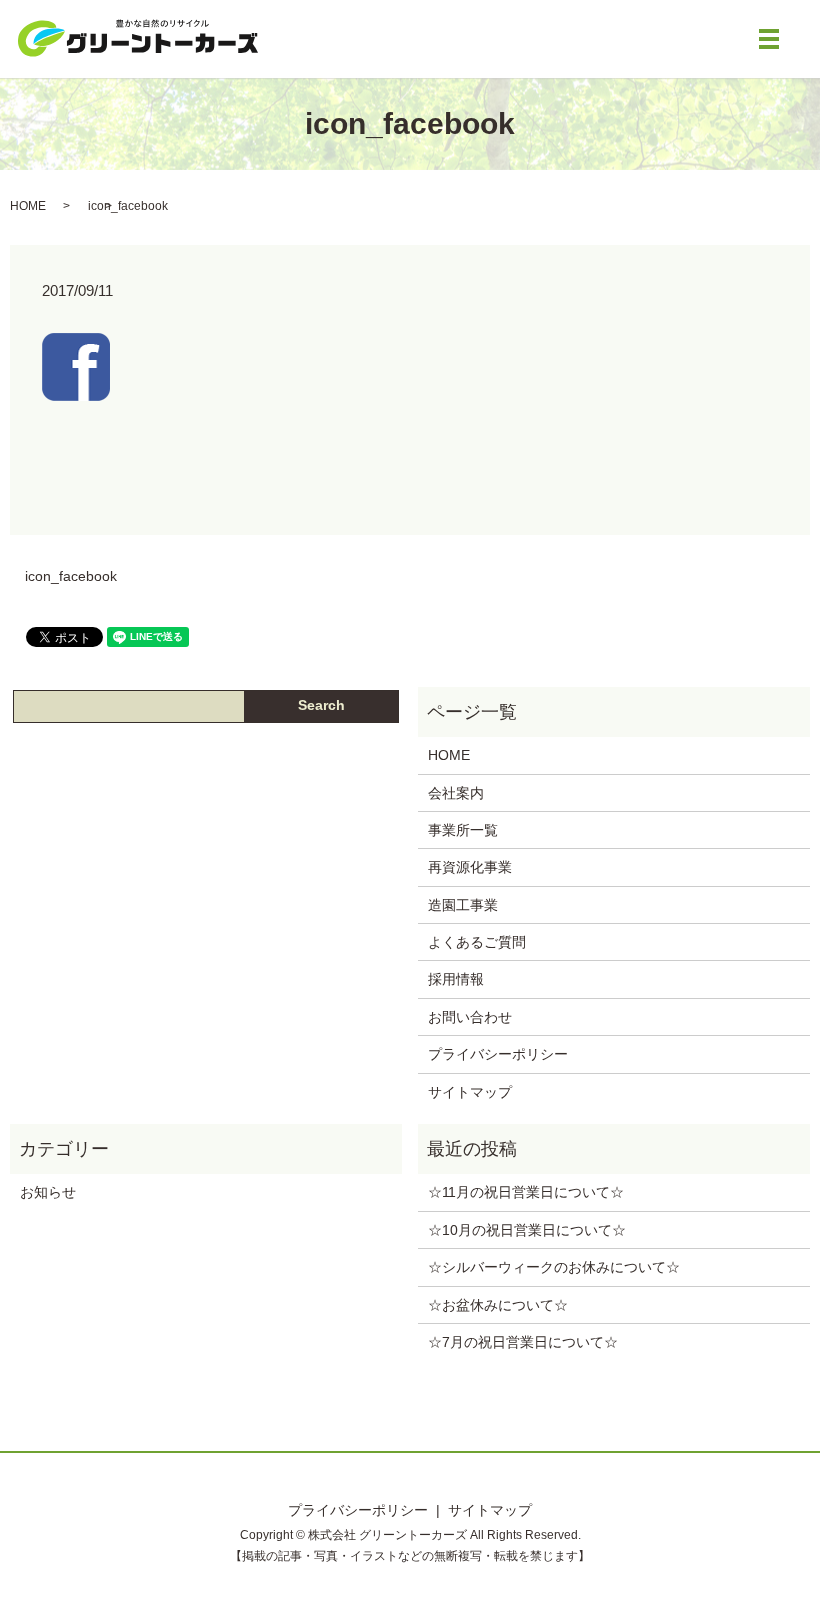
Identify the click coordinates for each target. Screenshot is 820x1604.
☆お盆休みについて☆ (498, 1305)
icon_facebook (71, 576)
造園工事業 (463, 905)
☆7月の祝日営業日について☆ (523, 1342)
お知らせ (48, 1192)
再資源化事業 (470, 867)
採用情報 (456, 979)
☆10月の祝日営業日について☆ (527, 1230)
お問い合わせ (470, 1017)
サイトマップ (470, 1092)
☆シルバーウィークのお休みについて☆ (554, 1267)
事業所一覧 (463, 830)
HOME (28, 206)
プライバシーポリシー (498, 1054)
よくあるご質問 (477, 942)
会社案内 (456, 793)
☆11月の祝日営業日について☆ (526, 1192)
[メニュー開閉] (769, 39)
